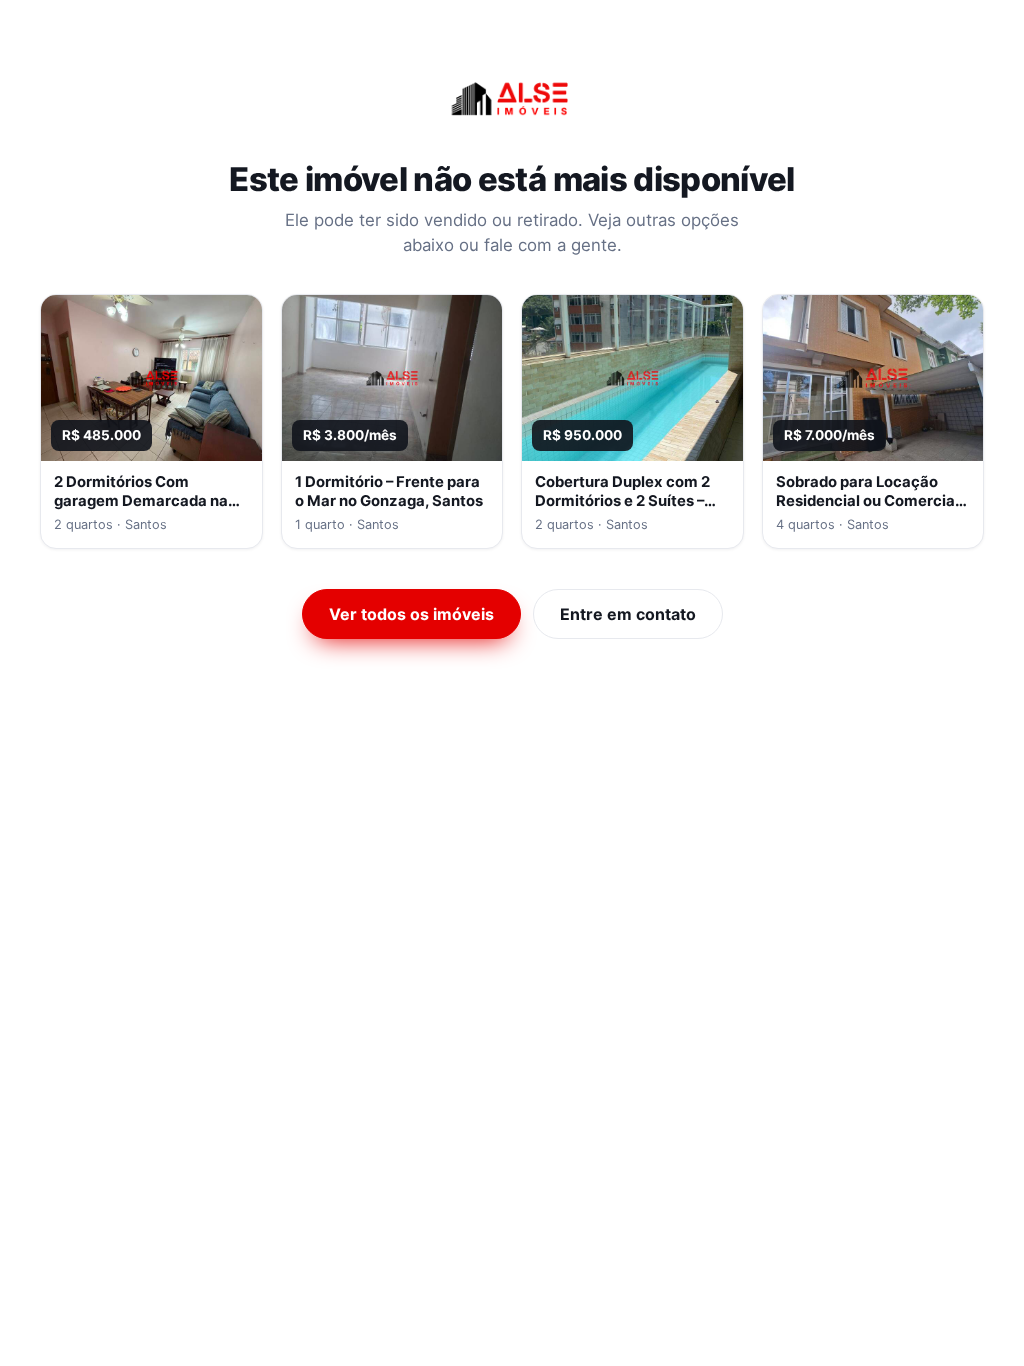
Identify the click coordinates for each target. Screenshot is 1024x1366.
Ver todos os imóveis (411, 614)
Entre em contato (628, 614)
